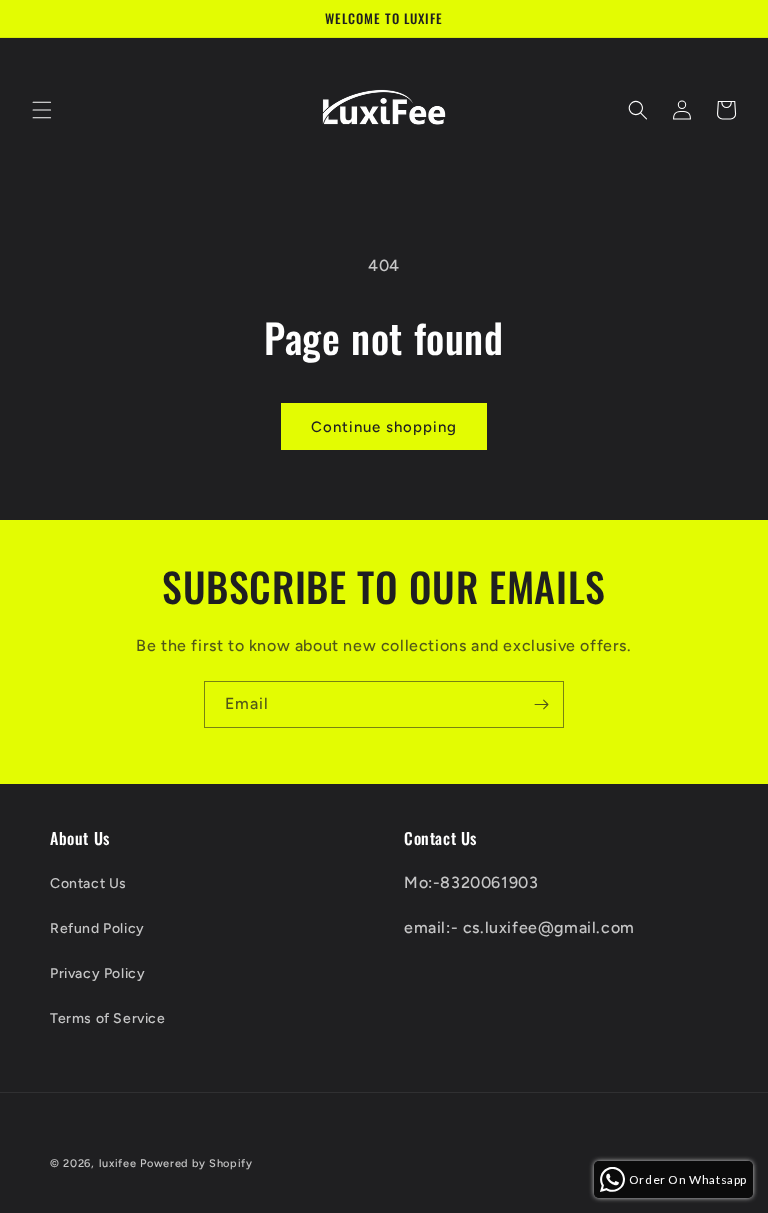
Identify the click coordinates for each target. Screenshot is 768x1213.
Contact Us (88, 883)
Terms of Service (108, 1018)
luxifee (118, 1163)
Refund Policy (97, 928)
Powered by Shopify (196, 1163)
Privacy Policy (97, 973)
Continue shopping (384, 427)
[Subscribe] (541, 704)
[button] (42, 110)
